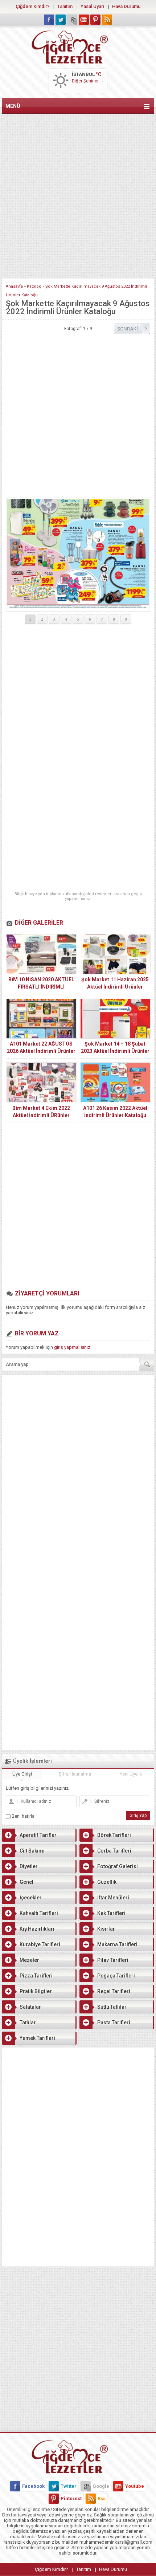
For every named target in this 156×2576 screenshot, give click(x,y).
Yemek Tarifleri (37, 2038)
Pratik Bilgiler (36, 1991)
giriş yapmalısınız (72, 1347)
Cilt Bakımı (32, 1851)
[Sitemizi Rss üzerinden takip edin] (107, 20)
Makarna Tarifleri (117, 1944)
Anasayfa (14, 286)
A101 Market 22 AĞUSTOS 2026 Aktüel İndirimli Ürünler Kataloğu (41, 1051)
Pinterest (71, 2498)
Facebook (33, 2486)
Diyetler (29, 1866)
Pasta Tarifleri (114, 2023)
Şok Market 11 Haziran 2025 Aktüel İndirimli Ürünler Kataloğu (115, 987)
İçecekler (31, 1898)
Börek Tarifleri (114, 1835)
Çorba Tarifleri (114, 1851)
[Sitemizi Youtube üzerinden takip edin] (84, 20)
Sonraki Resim (132, 329)
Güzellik (107, 1882)
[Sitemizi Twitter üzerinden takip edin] (61, 20)
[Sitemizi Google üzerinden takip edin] (72, 20)
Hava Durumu (126, 6)
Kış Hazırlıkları (37, 1929)
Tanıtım (65, 6)
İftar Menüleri (113, 1898)
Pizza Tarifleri (36, 1976)
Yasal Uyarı (92, 6)
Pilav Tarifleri (113, 1960)
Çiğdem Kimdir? (32, 6)
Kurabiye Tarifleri (40, 1944)
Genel (26, 1882)
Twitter (69, 2486)
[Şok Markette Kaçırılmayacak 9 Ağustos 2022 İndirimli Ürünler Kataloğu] (78, 555)
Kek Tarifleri (111, 1913)
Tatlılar (28, 2023)
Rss (102, 2498)
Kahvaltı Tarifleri (39, 1913)
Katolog (34, 286)
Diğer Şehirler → (88, 81)
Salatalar (30, 2007)
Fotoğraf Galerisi (118, 1866)
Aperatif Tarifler (38, 1835)
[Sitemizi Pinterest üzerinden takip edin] (95, 20)
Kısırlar (106, 1929)
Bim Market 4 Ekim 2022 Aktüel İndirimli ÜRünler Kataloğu (41, 1115)
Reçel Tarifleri (114, 1991)
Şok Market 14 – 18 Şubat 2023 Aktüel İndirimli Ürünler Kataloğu (115, 1051)
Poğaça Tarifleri (116, 1976)
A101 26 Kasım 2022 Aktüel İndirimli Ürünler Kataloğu (115, 1112)
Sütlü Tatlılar (112, 2007)
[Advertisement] (78, 195)
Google (101, 2486)
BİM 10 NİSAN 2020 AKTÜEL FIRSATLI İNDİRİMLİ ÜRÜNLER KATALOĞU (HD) (41, 987)
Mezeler (29, 1960)
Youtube (135, 2486)
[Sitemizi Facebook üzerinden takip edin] (49, 20)
